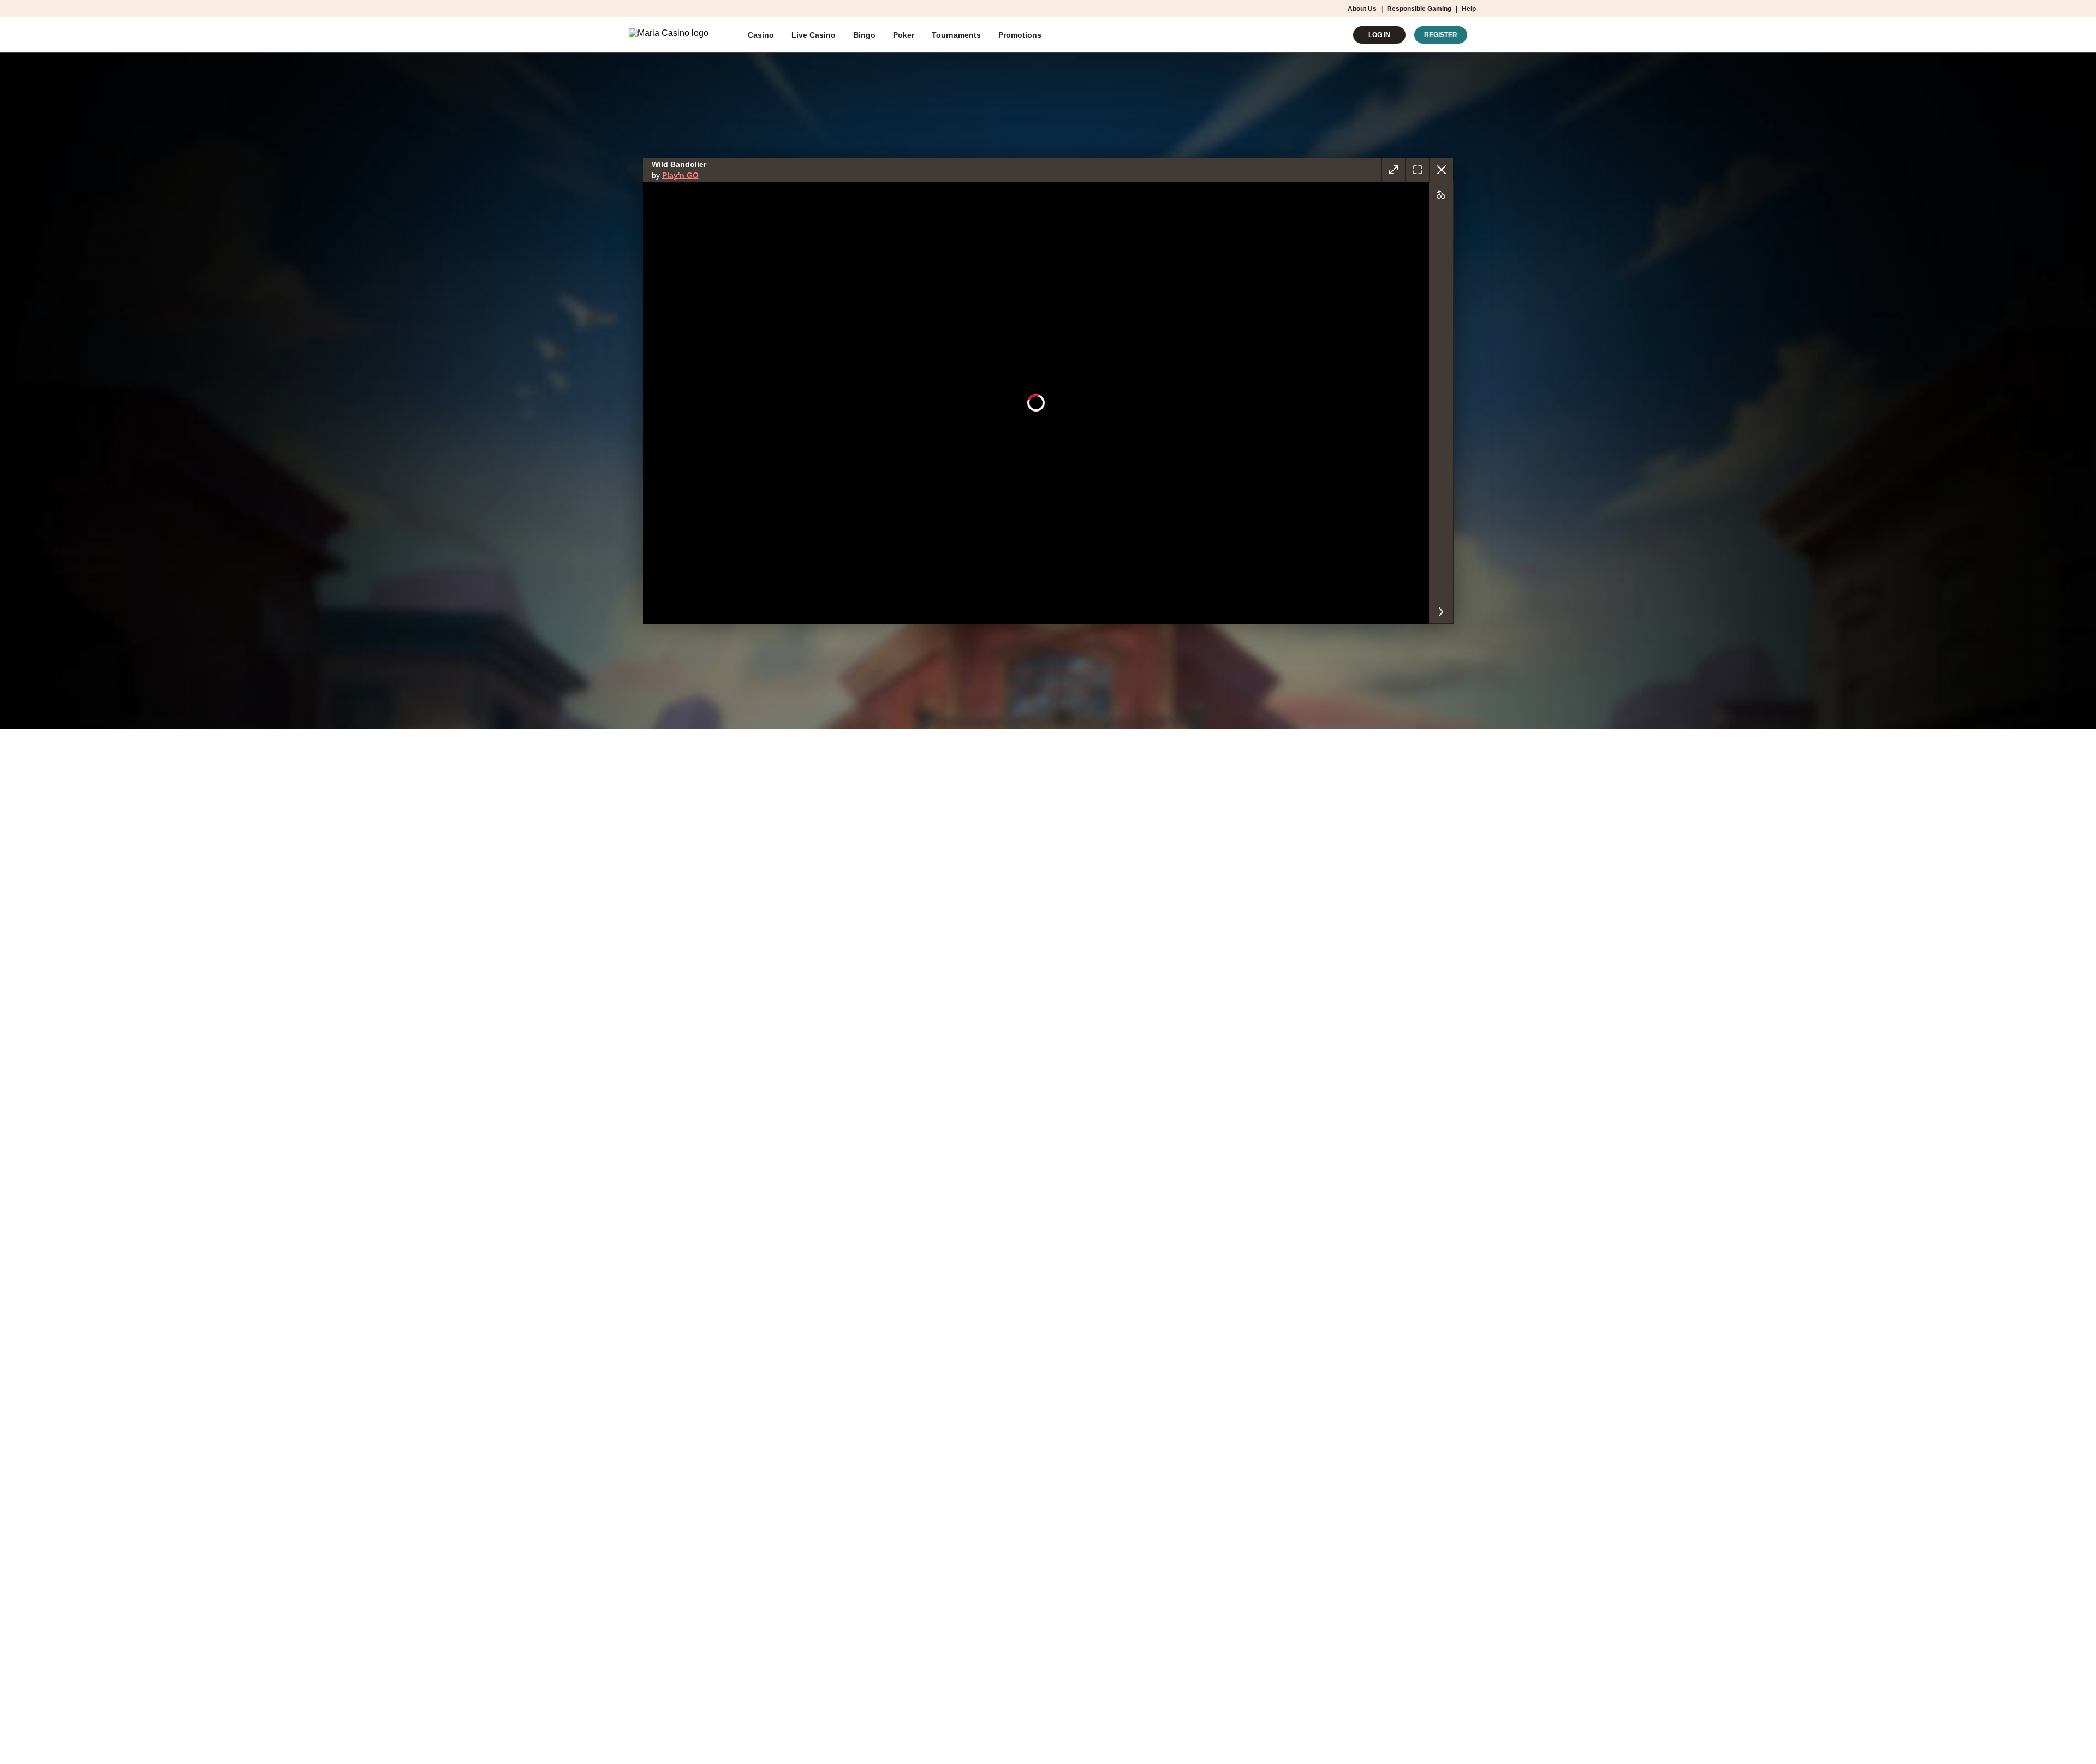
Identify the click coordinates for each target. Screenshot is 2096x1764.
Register (1441, 35)
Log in (1379, 35)
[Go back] (1441, 170)
